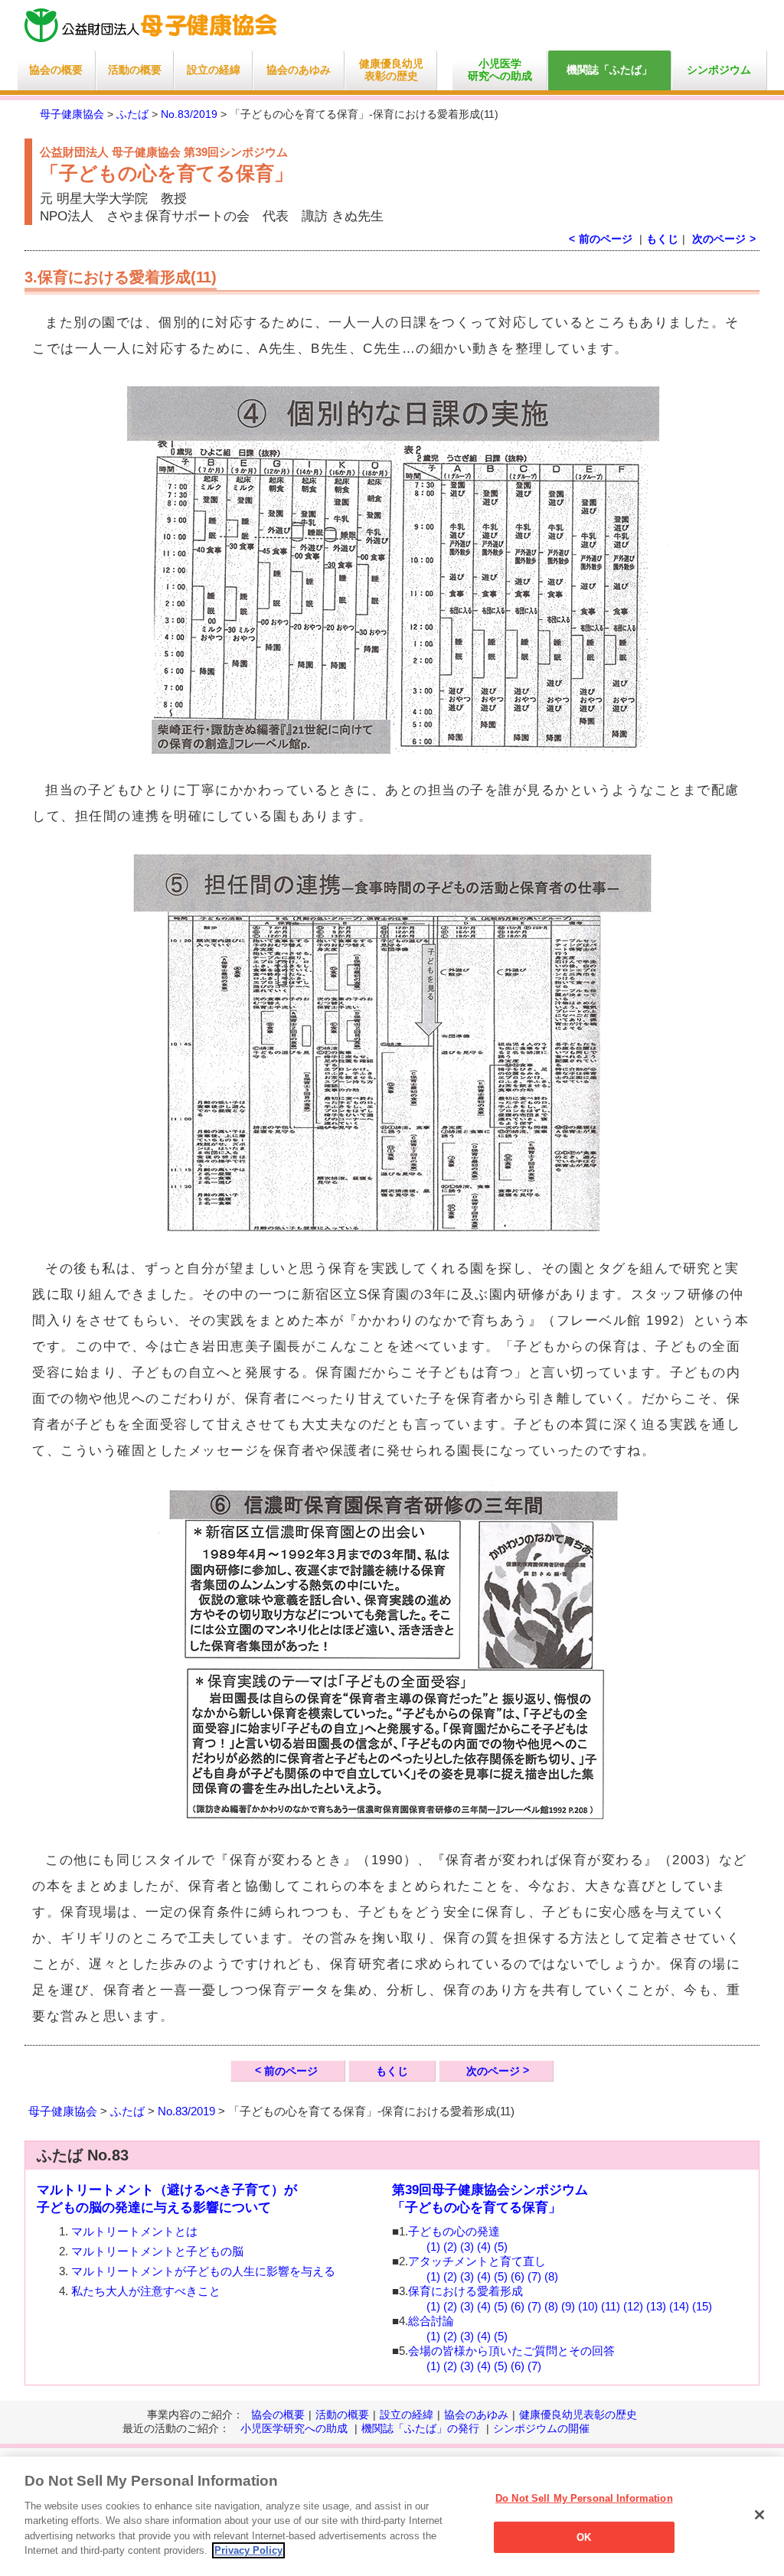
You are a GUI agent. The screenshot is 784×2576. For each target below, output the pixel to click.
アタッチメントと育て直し (477, 2261)
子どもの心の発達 (454, 2231)
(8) (551, 2276)
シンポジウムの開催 (541, 2428)
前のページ (291, 2071)
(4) (484, 2247)
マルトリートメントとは (134, 2231)
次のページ (719, 239)
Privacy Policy (248, 2550)
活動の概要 (135, 70)
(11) (611, 2306)
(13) (656, 2306)
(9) (568, 2306)
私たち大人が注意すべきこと (146, 2291)
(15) (702, 2306)
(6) (518, 2276)
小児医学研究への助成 (500, 70)
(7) (534, 2276)
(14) (679, 2306)
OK (584, 2537)
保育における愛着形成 (465, 2291)
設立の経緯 (214, 70)
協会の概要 (56, 70)
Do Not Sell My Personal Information (584, 2498)
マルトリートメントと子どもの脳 (157, 2251)
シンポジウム (719, 70)
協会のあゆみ (299, 70)
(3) (467, 2247)
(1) (433, 2247)
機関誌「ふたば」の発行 (420, 2428)
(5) (501, 2247)
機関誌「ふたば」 (609, 70)
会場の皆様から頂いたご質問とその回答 (511, 2351)
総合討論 (431, 2321)
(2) (450, 2247)
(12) (633, 2306)
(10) (588, 2306)
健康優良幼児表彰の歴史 (391, 70)
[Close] (759, 2515)
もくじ (662, 239)
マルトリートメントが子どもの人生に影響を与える (203, 2271)
